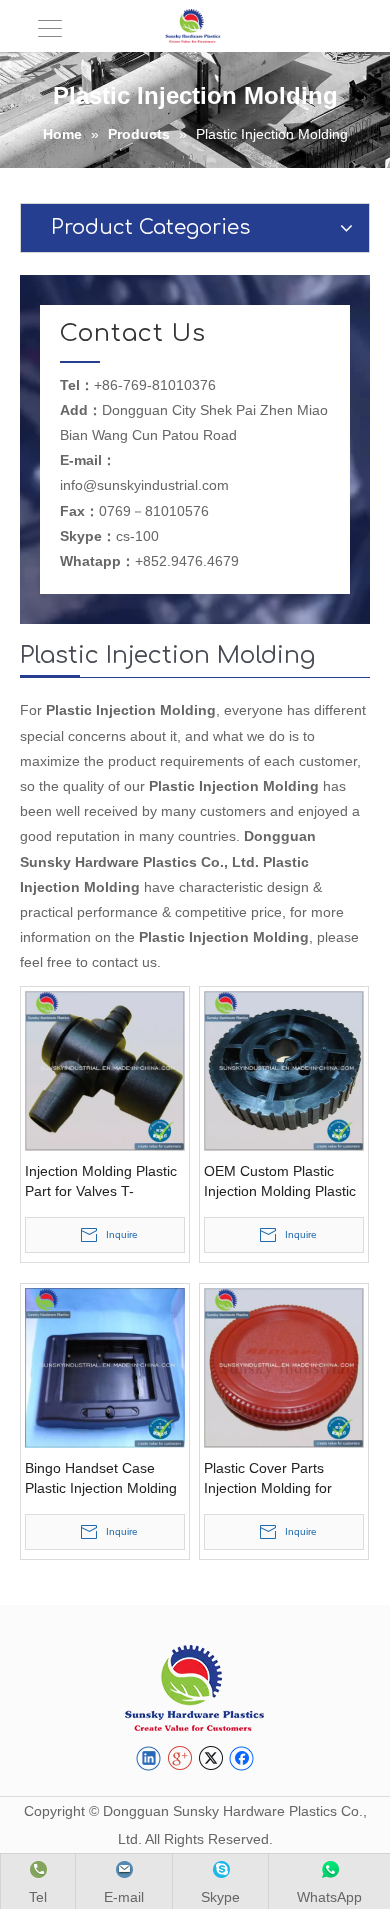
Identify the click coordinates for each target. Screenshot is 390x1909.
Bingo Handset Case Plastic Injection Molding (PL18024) (101, 1479)
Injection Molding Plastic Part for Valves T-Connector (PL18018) (101, 1182)
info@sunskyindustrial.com (144, 485)
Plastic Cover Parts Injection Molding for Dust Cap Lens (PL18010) (268, 1479)
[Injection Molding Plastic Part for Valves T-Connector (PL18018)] (105, 1069)
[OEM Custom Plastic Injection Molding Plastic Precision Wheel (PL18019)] (284, 1069)
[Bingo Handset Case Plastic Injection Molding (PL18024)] (105, 1366)
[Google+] (179, 1759)
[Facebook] (241, 1759)
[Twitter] (210, 1759)
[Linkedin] (148, 1759)
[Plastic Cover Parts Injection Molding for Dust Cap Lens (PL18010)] (284, 1366)
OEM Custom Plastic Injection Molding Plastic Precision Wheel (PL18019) (280, 1182)
